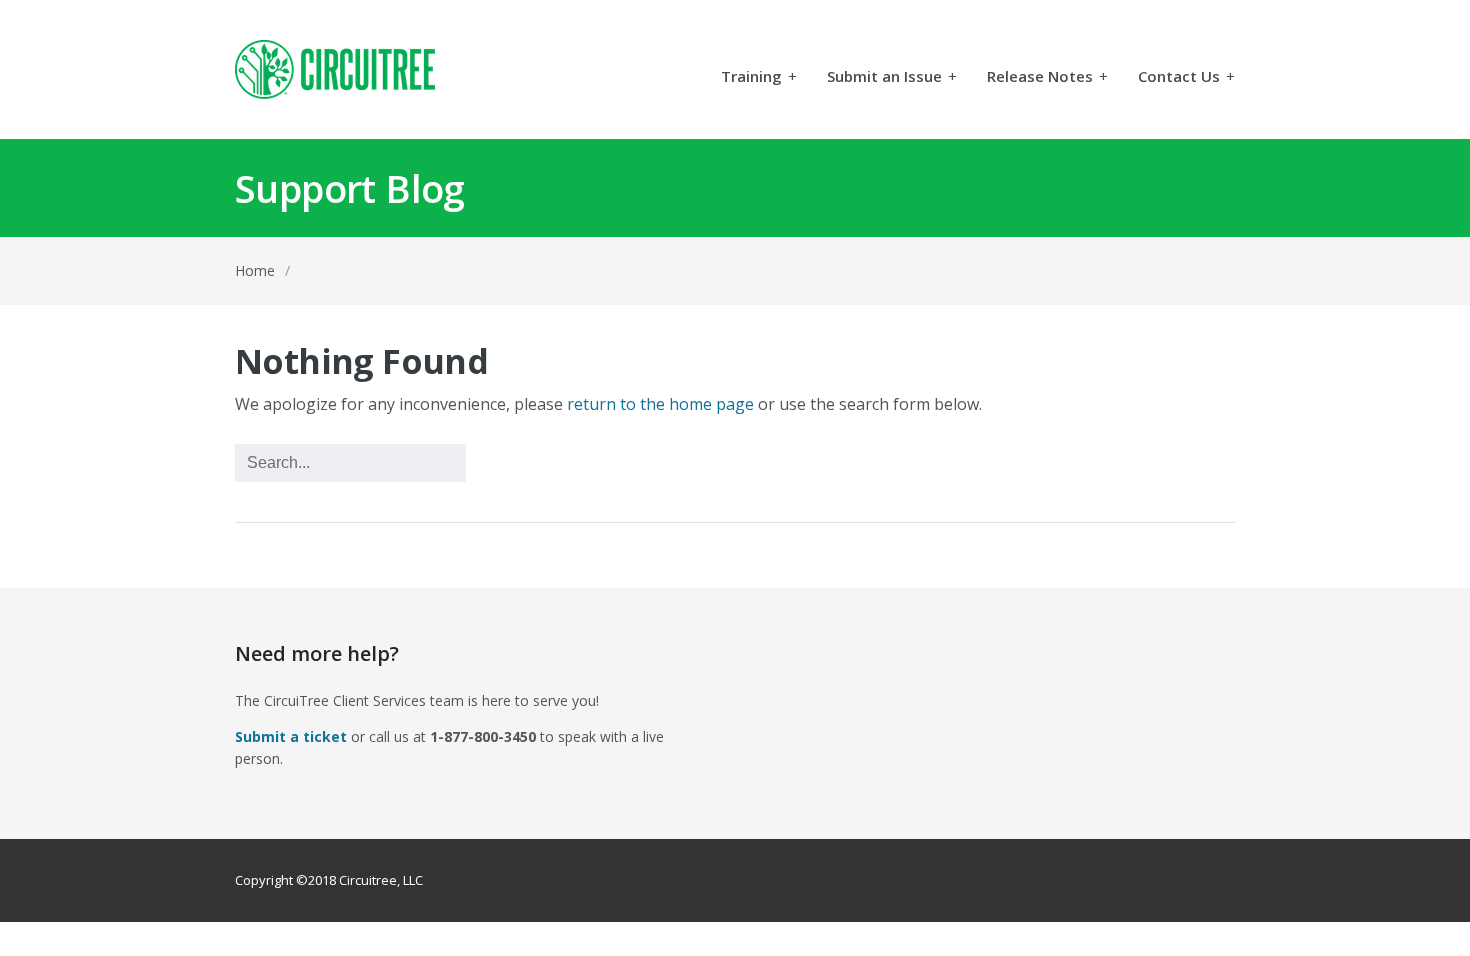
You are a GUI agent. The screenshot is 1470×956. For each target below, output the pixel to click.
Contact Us (1186, 77)
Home (255, 270)
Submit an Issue (892, 77)
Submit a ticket (291, 736)
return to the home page (660, 404)
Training (759, 77)
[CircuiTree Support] (335, 69)
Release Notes (1047, 77)
